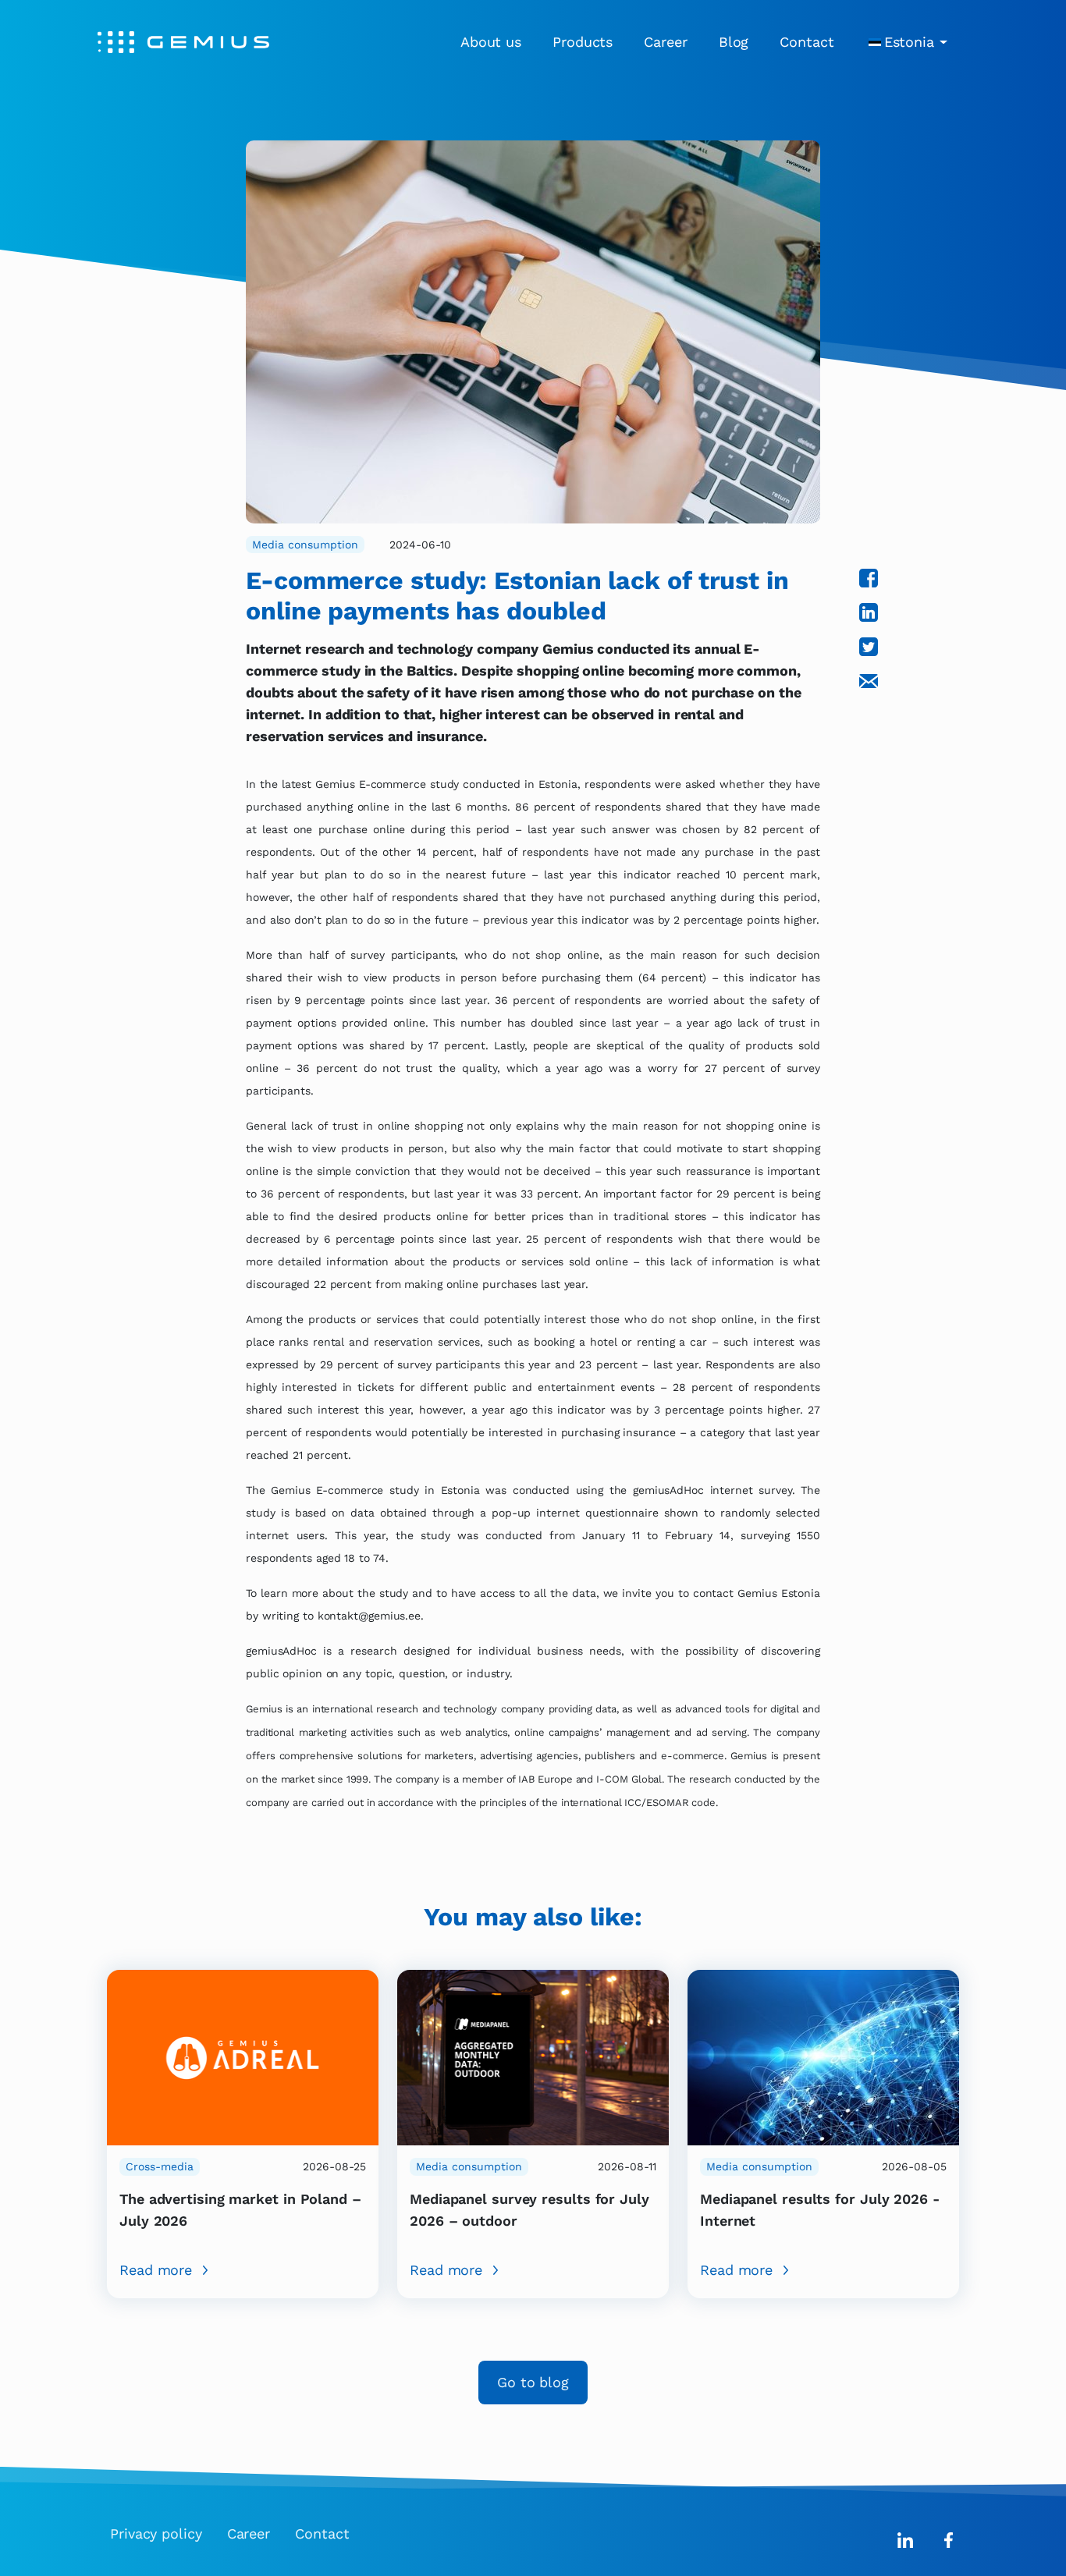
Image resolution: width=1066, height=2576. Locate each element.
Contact (807, 42)
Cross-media (160, 2166)
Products (583, 42)
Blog (734, 42)
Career (665, 42)
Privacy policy (156, 2533)
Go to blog (533, 2382)
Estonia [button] (909, 42)
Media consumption (305, 545)
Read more (156, 2270)
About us (491, 42)
